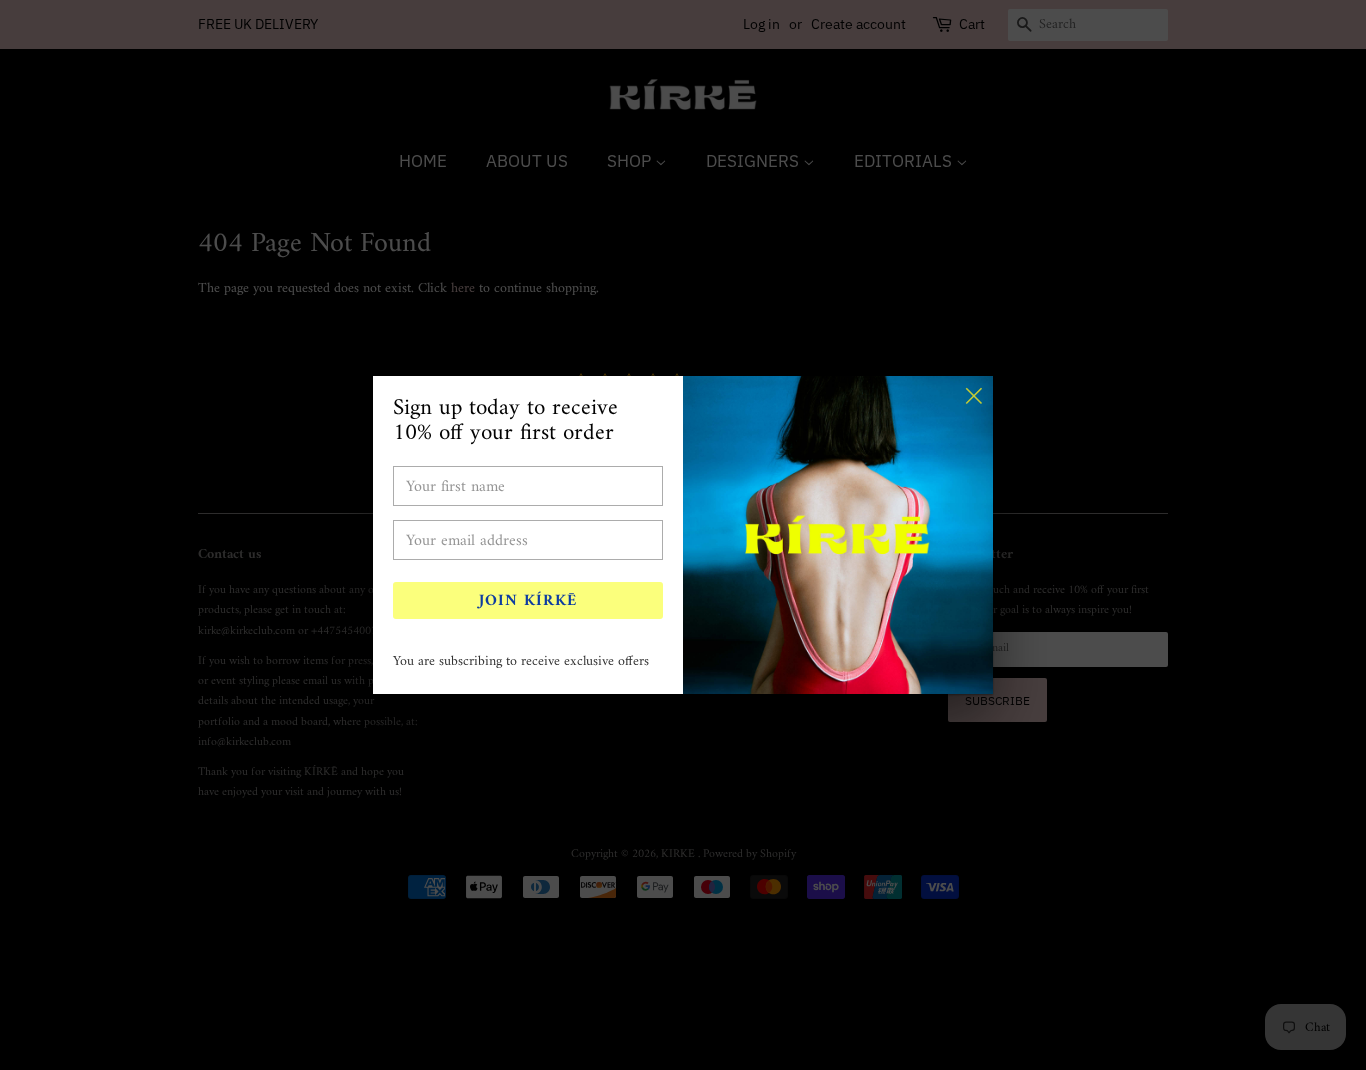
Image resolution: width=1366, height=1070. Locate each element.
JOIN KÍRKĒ (528, 601)
